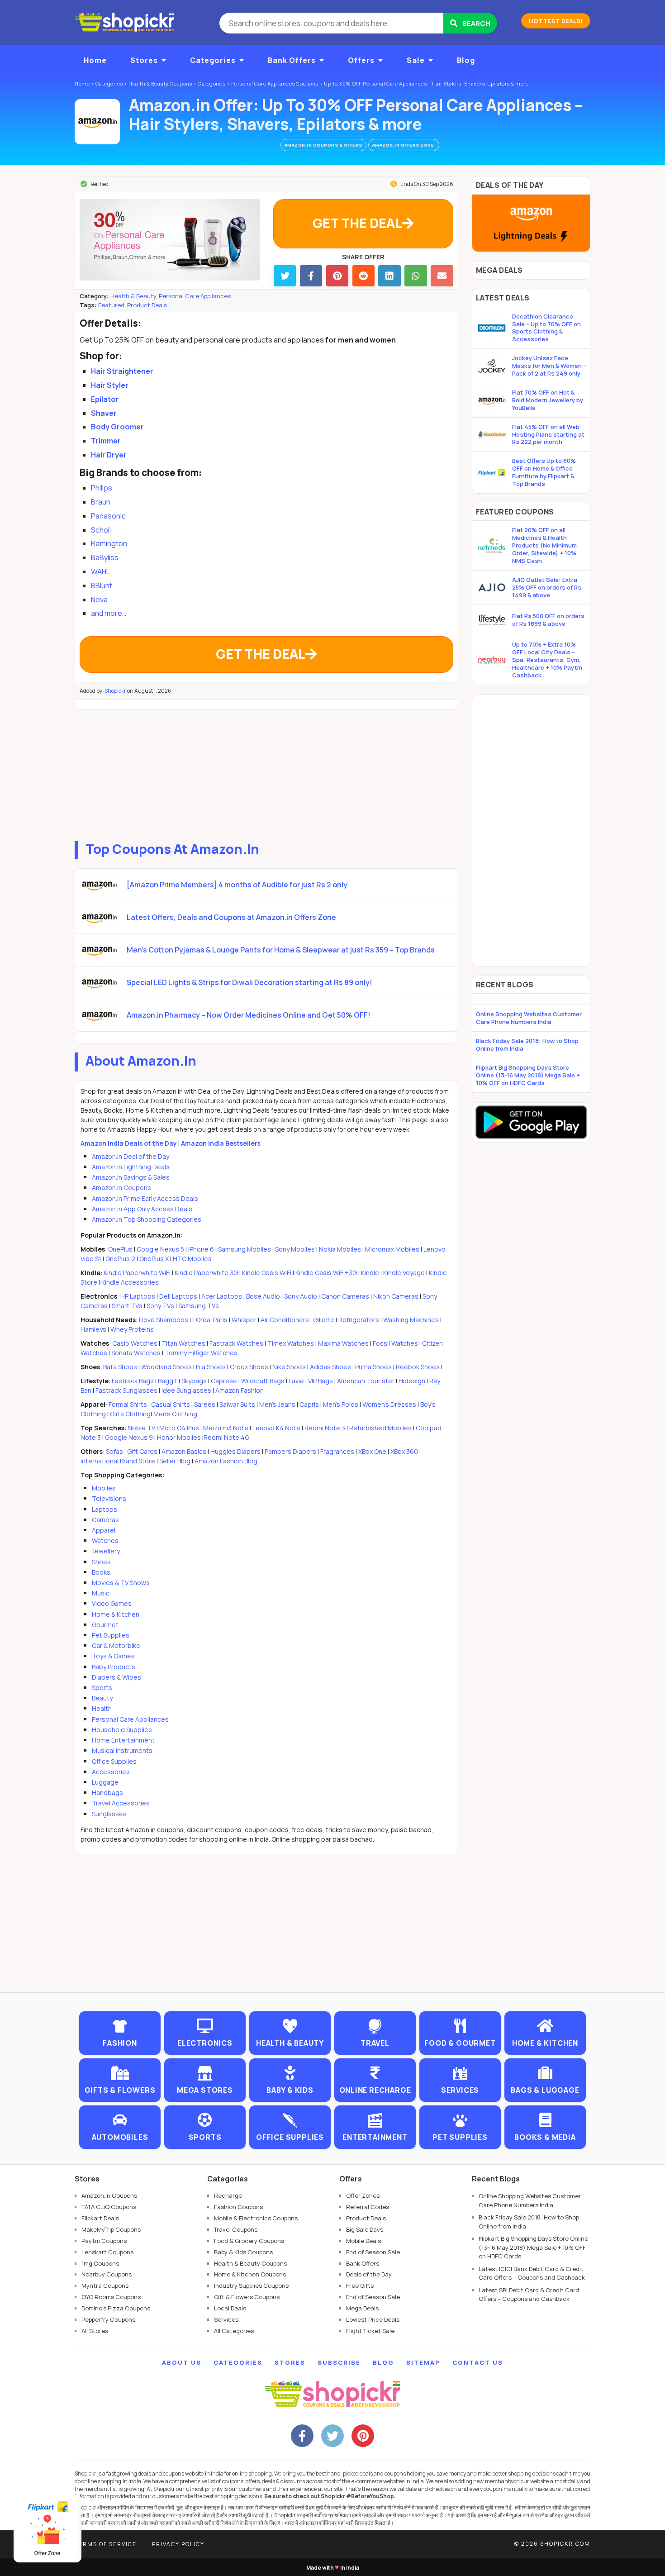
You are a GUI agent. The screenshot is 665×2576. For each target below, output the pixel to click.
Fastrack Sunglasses (126, 1390)
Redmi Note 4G (226, 1437)
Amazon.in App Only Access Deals (142, 1209)
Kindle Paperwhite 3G (206, 1273)
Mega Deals (362, 2308)
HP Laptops (138, 1296)
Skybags (194, 1381)
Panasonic (108, 516)
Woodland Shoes (166, 1367)
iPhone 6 (201, 1249)
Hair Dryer (109, 455)
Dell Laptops (178, 1296)
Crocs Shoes (249, 1367)
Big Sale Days (365, 2229)
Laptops (104, 1509)
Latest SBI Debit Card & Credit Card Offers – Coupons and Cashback (529, 2295)
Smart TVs (127, 1306)
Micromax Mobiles (392, 1249)
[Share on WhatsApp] (416, 276)
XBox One (372, 1451)
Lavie (296, 1381)
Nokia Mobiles (340, 1249)
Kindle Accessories (130, 1282)
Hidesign (412, 1381)
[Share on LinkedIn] (389, 276)
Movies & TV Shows (121, 1583)
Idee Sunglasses (186, 1390)
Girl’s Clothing (130, 1414)
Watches (105, 1540)
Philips (102, 488)
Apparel (104, 1530)
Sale (416, 60)
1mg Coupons (100, 2263)
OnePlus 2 (121, 1259)
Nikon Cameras (396, 1296)
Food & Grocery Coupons (249, 2241)
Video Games (112, 1603)
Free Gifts (360, 2286)
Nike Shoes (289, 1367)
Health (102, 1708)
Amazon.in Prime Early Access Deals (145, 1198)
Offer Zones (363, 2195)
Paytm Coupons (104, 2241)
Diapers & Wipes (116, 1677)
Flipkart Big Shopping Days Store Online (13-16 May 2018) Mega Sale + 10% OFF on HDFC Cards (528, 1075)
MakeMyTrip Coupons (111, 2229)
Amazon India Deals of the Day (129, 1143)
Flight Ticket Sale (370, 2331)
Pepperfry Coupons (108, 2319)
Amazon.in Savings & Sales (131, 1177)
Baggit (168, 1381)
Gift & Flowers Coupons (247, 2297)
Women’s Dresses (389, 1404)
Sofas (114, 1451)
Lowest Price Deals (373, 2319)
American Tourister (366, 1381)
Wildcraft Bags (263, 1381)
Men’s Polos (341, 1404)
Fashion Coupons (238, 2207)
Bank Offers (292, 60)
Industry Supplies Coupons (251, 2286)
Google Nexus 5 (160, 1249)
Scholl (101, 530)
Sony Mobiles (295, 1249)
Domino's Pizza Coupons (116, 2308)
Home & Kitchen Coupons (250, 2274)
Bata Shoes (120, 1367)
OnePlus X (155, 1259)
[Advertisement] (266, 773)
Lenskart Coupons (107, 2252)
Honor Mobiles (179, 1437)
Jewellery (106, 1551)
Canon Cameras (345, 1296)
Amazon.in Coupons (121, 1188)
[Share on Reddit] (363, 276)
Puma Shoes (373, 1367)
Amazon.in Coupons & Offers (323, 145)
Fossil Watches (395, 1343)
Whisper (244, 1320)
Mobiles (104, 1488)
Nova (99, 600)
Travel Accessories (121, 1803)
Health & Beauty (133, 296)
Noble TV (141, 1428)
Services (226, 2319)
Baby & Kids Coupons (243, 2252)
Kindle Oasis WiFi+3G (326, 1273)
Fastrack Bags (133, 1381)
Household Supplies (122, 1730)
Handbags (107, 1793)
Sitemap (423, 2362)
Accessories (111, 1772)
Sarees (205, 1404)
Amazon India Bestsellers (221, 1143)
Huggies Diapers (235, 1451)
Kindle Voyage (404, 1273)
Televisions (109, 1498)
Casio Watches (135, 1343)
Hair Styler (110, 385)
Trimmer (106, 441)
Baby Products (114, 1667)
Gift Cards (142, 1451)
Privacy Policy (178, 2544)
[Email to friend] (442, 276)
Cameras (105, 1520)
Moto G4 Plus (179, 1428)
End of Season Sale (373, 2252)
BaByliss (105, 557)
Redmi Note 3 (325, 1428)
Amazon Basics (184, 1451)
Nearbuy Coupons (107, 2274)
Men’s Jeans (277, 1404)
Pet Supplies (111, 1635)
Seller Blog (175, 1461)
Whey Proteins (132, 1329)
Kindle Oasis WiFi (267, 1273)
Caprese (224, 1381)
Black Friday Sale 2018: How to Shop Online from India (527, 1045)
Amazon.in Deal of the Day (131, 1156)
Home (95, 60)
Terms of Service (106, 2544)
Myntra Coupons (105, 2286)
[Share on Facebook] (311, 276)
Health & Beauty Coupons (250, 2263)
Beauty (102, 1698)
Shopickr (115, 691)
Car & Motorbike (116, 1645)
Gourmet (105, 1625)
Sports (102, 1688)
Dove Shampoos (164, 1320)
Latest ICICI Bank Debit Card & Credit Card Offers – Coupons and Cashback (532, 2273)
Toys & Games (113, 1656)
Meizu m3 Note (226, 1428)
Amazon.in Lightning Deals (131, 1167)
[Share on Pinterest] (337, 276)
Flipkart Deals (100, 2218)
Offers (361, 60)
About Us (182, 2362)
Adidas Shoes (330, 1367)
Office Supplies (114, 1761)
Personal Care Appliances (195, 296)
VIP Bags (321, 1381)
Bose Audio (263, 1296)
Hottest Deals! (556, 21)
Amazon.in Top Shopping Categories (147, 1219)
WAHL (100, 571)
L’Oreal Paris (210, 1320)
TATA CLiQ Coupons (109, 2207)
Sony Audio (301, 1296)
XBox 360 (404, 1451)
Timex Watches (291, 1343)
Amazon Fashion (240, 1390)
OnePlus (120, 1249)
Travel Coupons (236, 2229)
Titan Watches (183, 1343)
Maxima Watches (343, 1343)
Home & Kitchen (116, 1614)
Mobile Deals (363, 2241)
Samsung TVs (199, 1306)
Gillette (324, 1320)
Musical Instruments (122, 1750)
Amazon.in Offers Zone (404, 145)
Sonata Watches (136, 1353)
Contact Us (478, 2362)
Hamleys (93, 1329)
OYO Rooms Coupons (111, 2297)
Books (101, 1572)
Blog (466, 60)
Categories (213, 60)
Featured (111, 305)
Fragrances (337, 1451)
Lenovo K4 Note (276, 1428)
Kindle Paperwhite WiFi (137, 1273)
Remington (109, 543)
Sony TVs (160, 1306)
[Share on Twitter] (285, 276)
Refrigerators (359, 1320)
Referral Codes (368, 2207)
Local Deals (230, 2308)
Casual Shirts (171, 1404)
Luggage (105, 1782)
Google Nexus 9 (129, 1437)
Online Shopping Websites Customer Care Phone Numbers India (529, 1018)
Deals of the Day (369, 2274)
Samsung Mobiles (245, 1249)
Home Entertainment (123, 1740)
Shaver (104, 413)
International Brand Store (118, 1461)
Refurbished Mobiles (380, 1428)
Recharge (228, 2195)
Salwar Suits (237, 1404)
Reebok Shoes (418, 1367)
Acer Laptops (222, 1296)
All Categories (234, 2331)
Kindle (370, 1273)
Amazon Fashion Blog (226, 1461)
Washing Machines (411, 1320)
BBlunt (102, 586)
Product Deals (147, 305)
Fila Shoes (211, 1367)
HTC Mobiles (192, 1259)
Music (101, 1593)
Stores (144, 60)
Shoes (101, 1562)
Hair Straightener (122, 371)
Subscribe (339, 2362)
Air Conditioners (285, 1320)
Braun (101, 502)
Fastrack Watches (236, 1343)
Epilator (105, 399)
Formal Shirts (128, 1404)
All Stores (95, 2331)
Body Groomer (117, 427)
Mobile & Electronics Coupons (256, 2218)
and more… (109, 613)
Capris (309, 1404)
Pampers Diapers (290, 1451)
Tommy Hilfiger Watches (201, 1353)
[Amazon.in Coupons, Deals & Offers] (97, 122)
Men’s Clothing (175, 1414)
